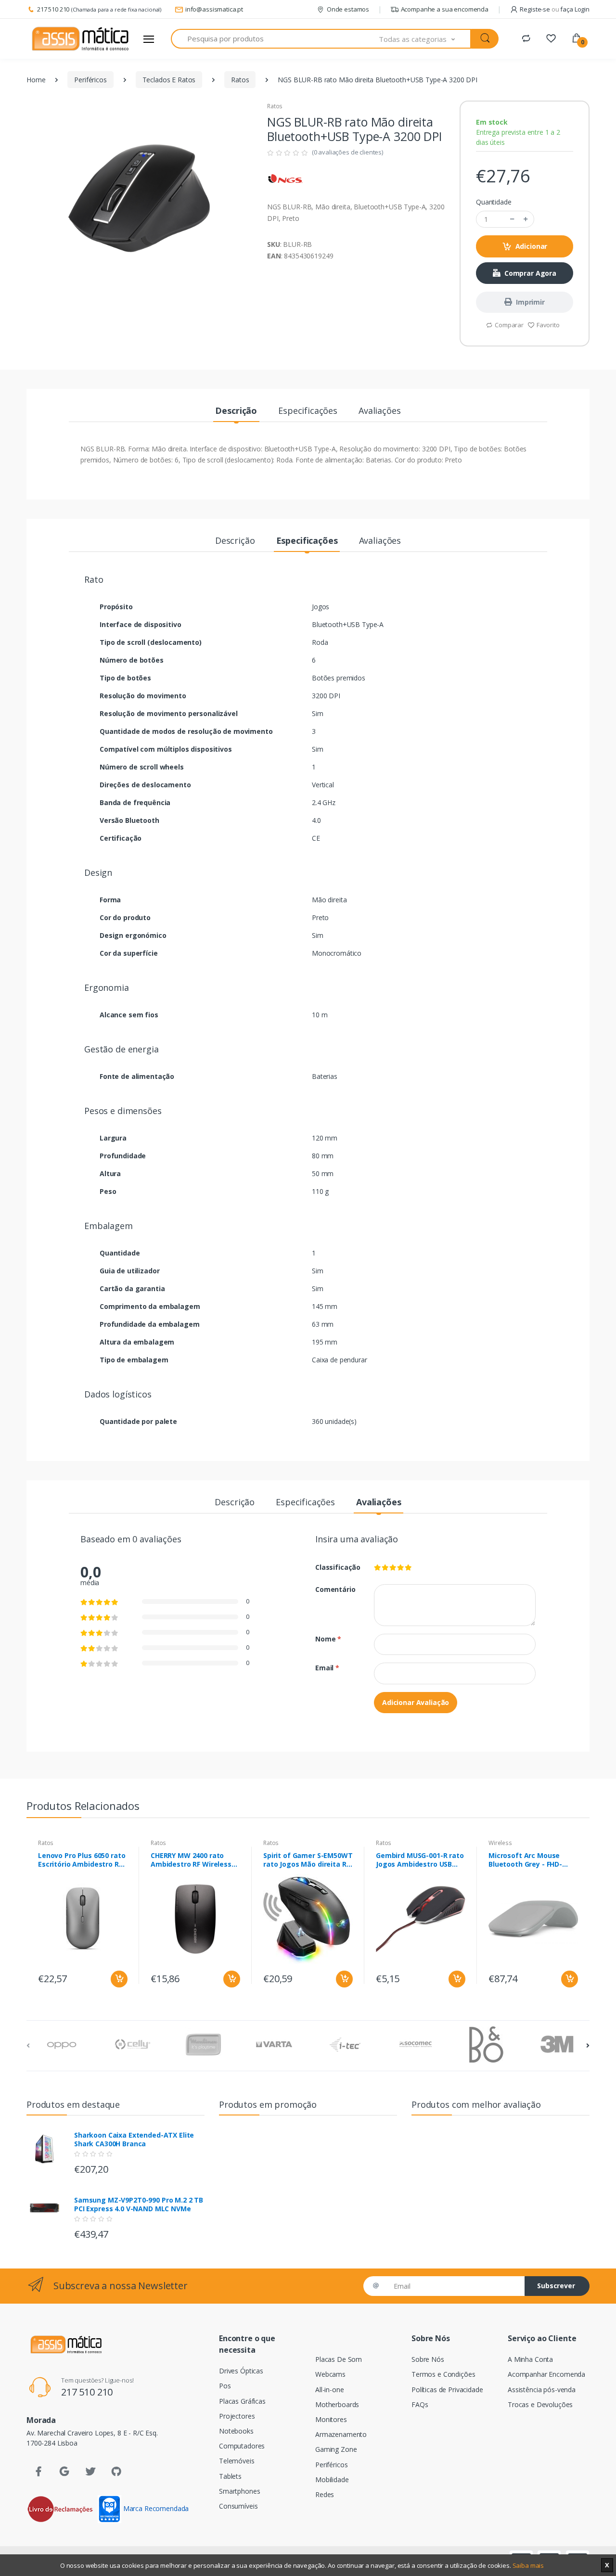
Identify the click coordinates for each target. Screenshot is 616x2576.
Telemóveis (237, 2461)
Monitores (331, 2419)
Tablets (230, 2476)
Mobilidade (332, 2480)
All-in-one (330, 2390)
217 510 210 (53, 9)
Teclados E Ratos (169, 80)
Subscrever (556, 2286)
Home (36, 80)
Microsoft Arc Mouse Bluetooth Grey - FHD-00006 (525, 1860)
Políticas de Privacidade (447, 2390)
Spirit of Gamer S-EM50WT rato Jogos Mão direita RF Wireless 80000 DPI (308, 1860)
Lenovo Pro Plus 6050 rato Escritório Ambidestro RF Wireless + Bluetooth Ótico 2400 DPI (82, 1860)
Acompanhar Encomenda (546, 2374)
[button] (425, 39)
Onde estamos (348, 9)
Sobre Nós (428, 2359)
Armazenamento (341, 2434)
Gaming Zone (336, 2449)
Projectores (237, 2416)
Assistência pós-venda (542, 2390)
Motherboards (337, 2404)
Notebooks (236, 2431)
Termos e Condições (443, 2374)
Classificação (337, 1567)
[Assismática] (80, 39)
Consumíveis (238, 2506)
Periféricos (90, 80)
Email (327, 1668)
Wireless (500, 1843)
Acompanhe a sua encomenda (445, 9)
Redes (325, 2494)
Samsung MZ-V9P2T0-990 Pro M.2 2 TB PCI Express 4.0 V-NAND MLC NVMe (139, 2204)
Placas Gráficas (242, 2401)
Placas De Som (339, 2359)
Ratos (240, 80)
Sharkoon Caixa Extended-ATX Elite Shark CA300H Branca (134, 2140)
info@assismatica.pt (214, 9)
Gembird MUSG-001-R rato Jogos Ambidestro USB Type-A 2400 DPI (420, 1860)
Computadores (242, 2446)
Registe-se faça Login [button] (555, 9)
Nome (328, 1639)
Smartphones (239, 2491)
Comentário (335, 1589)
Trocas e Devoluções (540, 2404)
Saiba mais (528, 2565)
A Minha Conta (530, 2359)
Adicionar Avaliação (416, 1702)
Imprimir (530, 302)
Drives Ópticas (241, 2371)
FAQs (420, 2404)
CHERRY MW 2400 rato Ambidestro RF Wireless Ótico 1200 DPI (191, 1860)
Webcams (330, 2374)
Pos (225, 2386)
